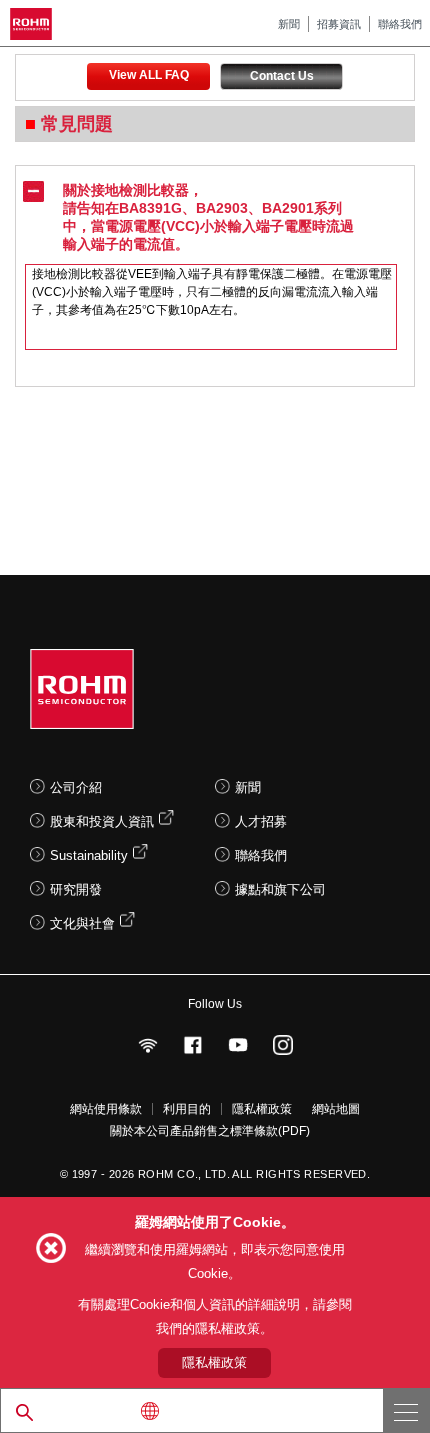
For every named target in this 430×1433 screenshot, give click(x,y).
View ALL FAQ (149, 75)
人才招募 (261, 821)
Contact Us (282, 76)
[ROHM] (34, 24)
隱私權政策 (262, 1109)
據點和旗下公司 (280, 889)
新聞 (289, 24)
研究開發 (76, 889)
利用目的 (187, 1109)
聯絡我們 (400, 24)
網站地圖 (336, 1109)
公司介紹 (76, 787)
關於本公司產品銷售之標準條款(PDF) (210, 1131)
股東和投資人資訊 (102, 821)
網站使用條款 (106, 1109)
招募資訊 (339, 24)
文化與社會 (82, 923)
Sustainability (89, 855)
